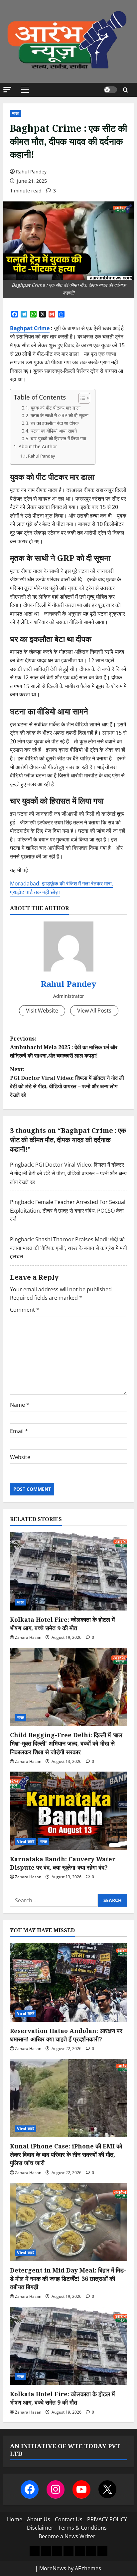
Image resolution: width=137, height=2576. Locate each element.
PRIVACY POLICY (107, 2519)
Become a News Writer (67, 2536)
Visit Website (42, 1011)
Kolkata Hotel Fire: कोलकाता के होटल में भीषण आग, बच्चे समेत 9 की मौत (62, 1624)
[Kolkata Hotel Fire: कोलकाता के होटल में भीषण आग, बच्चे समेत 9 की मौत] (68, 1571)
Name (20, 1405)
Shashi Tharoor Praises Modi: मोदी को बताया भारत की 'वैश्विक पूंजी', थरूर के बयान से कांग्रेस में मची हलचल (68, 1248)
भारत (16, 113)
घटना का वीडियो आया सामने (54, 431)
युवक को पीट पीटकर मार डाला (56, 408)
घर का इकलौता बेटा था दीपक (55, 423)
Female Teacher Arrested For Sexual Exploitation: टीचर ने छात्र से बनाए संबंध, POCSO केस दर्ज (68, 1210)
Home (15, 2519)
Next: (67, 1082)
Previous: (64, 1047)
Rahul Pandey (31, 172)
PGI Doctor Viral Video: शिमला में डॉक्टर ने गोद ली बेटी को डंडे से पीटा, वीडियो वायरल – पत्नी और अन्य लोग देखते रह (68, 1173)
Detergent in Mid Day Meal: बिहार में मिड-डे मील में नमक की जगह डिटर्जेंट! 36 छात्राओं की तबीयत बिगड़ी (68, 2279)
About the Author (38, 446)
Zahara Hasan (28, 1637)
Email (19, 1431)
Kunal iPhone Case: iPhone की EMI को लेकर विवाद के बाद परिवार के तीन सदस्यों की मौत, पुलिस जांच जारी (66, 2154)
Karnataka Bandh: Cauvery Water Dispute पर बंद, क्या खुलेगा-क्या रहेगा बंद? (63, 1863)
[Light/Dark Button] (110, 90)
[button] (7, 90)
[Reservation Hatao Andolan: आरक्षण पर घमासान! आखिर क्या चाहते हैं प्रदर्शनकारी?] (68, 1983)
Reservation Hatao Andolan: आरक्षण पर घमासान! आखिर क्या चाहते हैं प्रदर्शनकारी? (66, 2035)
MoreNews (53, 2568)
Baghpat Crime (30, 328)
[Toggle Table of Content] (81, 398)
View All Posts (94, 1011)
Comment (25, 1310)
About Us (39, 2519)
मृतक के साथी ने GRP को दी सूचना (60, 415)
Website (20, 1457)
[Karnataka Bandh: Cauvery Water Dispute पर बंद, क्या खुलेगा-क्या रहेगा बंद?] (68, 1811)
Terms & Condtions (82, 2528)
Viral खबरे (26, 1841)
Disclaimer (40, 2528)
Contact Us (69, 2519)
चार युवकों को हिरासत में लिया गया (58, 438)
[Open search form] (126, 90)
